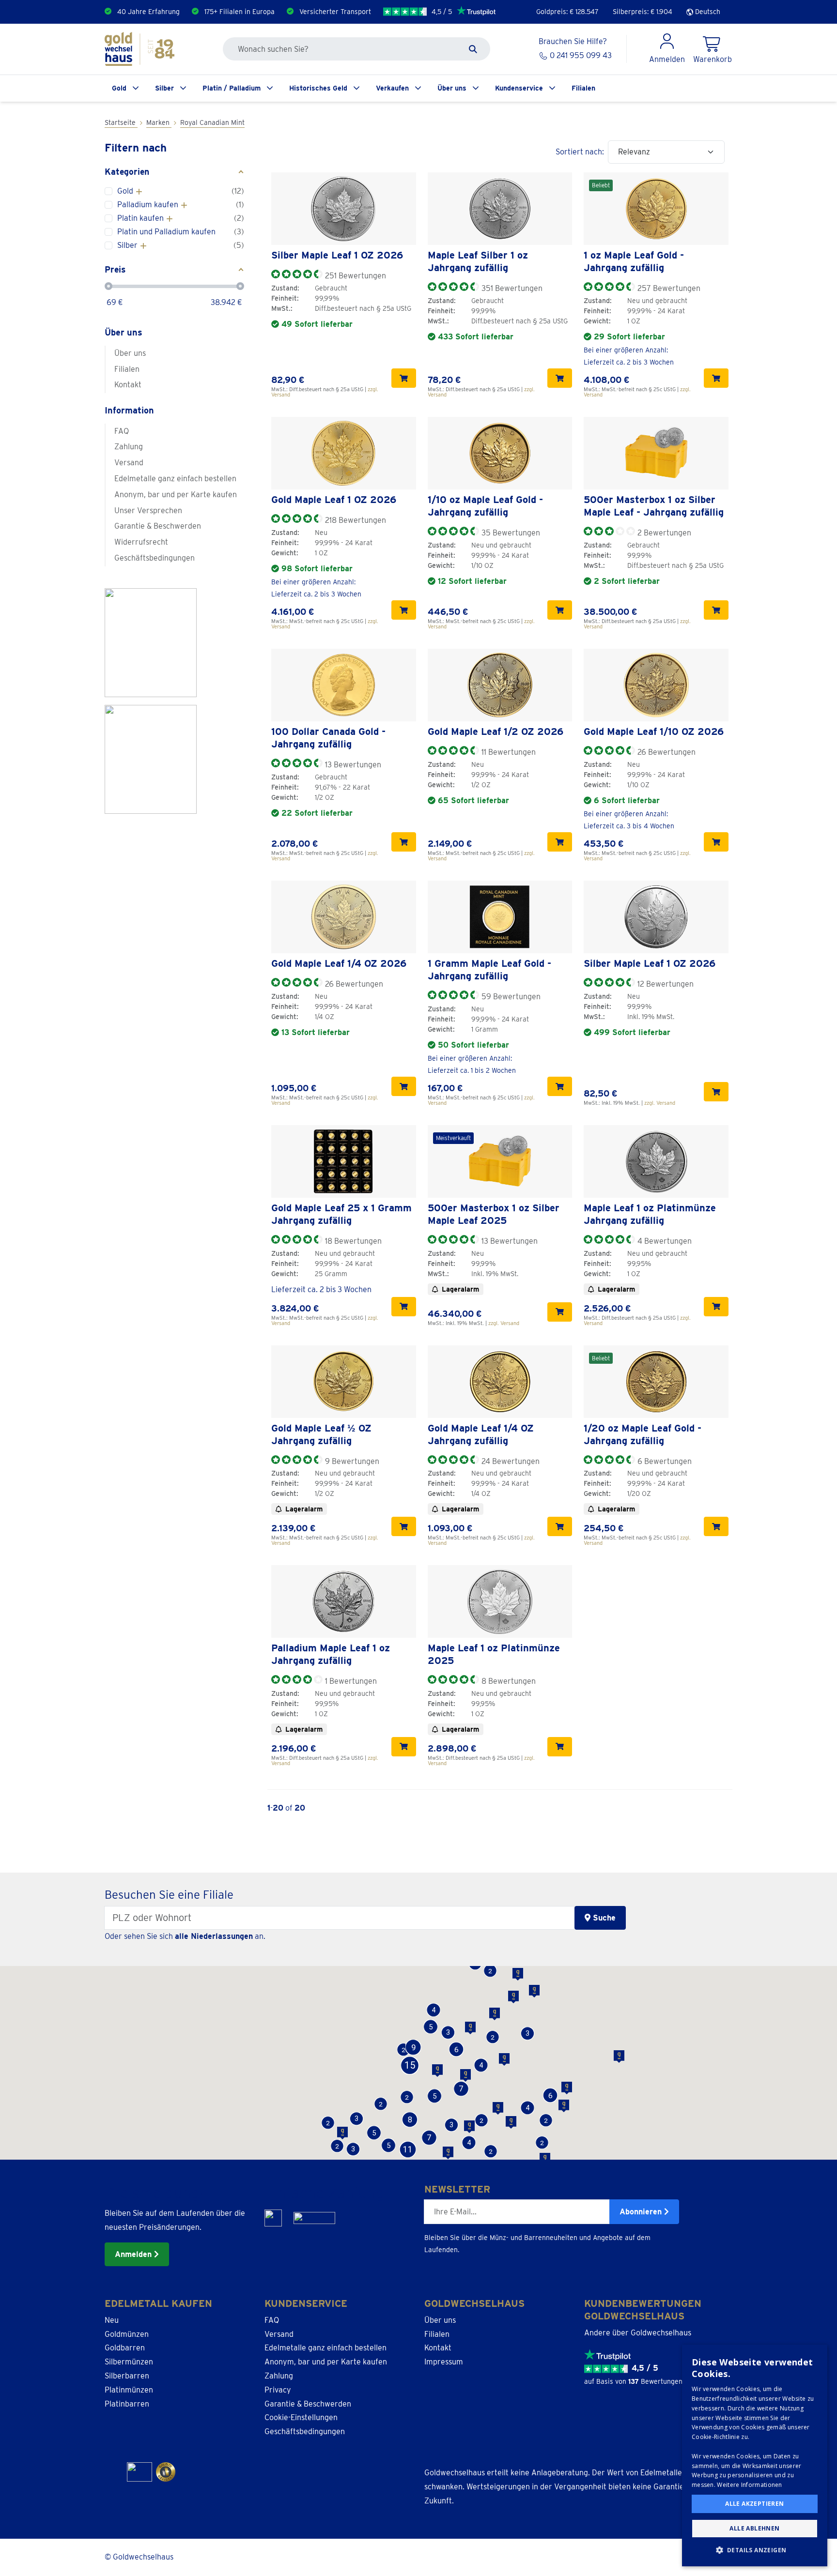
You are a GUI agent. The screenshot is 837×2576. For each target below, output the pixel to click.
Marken (159, 122)
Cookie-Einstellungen (301, 2417)
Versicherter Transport (335, 12)
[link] (344, 209)
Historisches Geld (318, 88)
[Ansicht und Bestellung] (404, 378)
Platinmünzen (129, 2390)
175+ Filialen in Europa (240, 12)
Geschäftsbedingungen (155, 558)
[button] (491, 2151)
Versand (129, 463)
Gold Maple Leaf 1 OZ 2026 (334, 500)
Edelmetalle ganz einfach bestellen (175, 479)
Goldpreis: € (567, 12)
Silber (164, 88)
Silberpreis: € (643, 12)
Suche (603, 1918)
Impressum (444, 2362)
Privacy (278, 2390)
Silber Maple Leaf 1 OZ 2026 (337, 255)
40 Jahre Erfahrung (148, 12)
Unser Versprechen (148, 511)
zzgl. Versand (660, 1103)
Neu (112, 2320)
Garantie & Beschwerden (158, 526)
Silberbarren (127, 2376)
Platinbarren (127, 2404)
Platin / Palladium (232, 88)
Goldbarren (125, 2348)
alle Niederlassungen (214, 1936)
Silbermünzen (129, 2362)
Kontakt (128, 385)
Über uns (452, 88)
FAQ (122, 431)
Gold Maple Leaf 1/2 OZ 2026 (496, 732)
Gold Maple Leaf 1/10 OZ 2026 (654, 732)
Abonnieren (642, 2212)
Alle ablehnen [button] (754, 2528)
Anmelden (134, 2254)
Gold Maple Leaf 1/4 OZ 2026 (339, 963)
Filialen (583, 88)
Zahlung (129, 447)
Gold (119, 88)
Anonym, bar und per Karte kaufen (176, 495)
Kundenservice (519, 88)
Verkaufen (392, 88)
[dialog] (755, 2455)
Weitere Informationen (749, 2485)
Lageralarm (460, 1289)
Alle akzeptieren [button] (754, 2504)
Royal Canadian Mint (212, 122)
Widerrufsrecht (141, 542)
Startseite (121, 122)
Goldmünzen (127, 2334)
